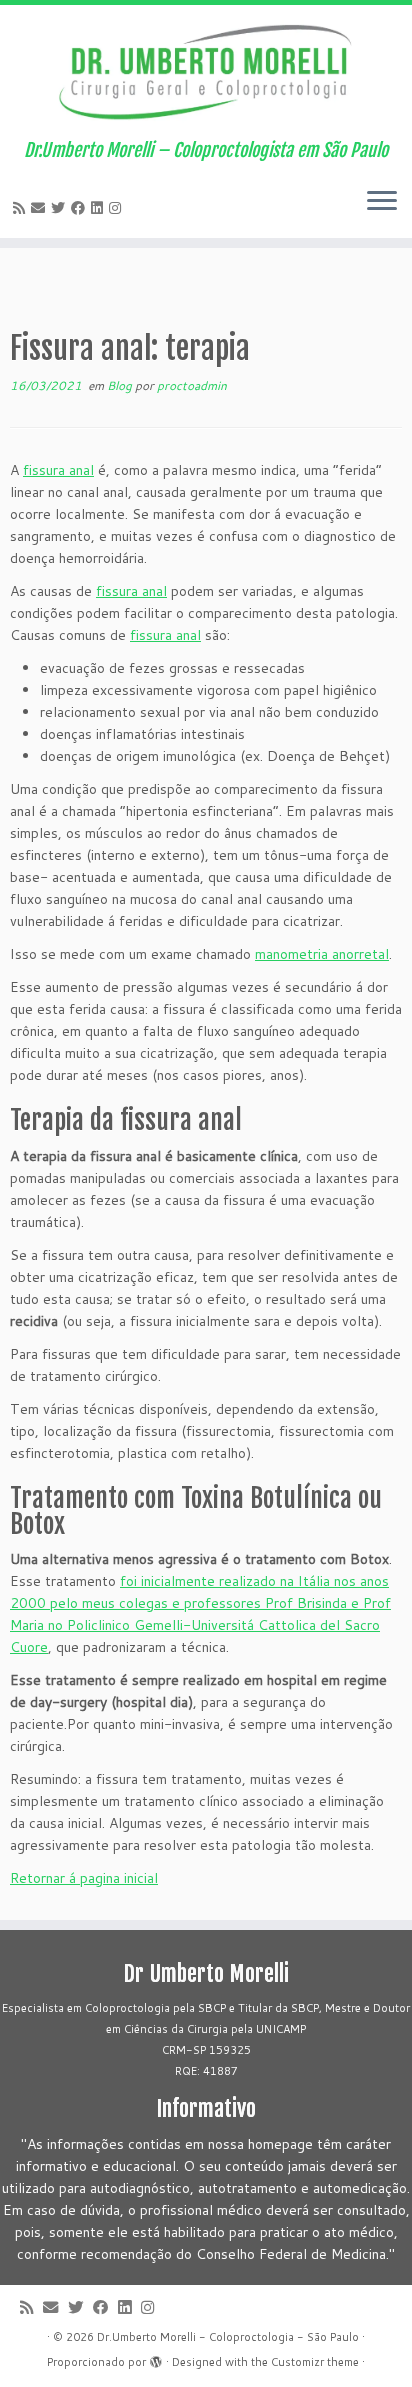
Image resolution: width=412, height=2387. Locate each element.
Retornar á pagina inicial (84, 1878)
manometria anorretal (322, 954)
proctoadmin (192, 385)
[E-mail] (41, 208)
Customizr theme (315, 2362)
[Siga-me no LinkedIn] (100, 208)
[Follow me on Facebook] (81, 208)
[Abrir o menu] (382, 202)
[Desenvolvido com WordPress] (156, 2358)
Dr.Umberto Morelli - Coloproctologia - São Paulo (228, 2337)
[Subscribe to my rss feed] (22, 208)
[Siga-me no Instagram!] (118, 208)
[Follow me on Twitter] (61, 208)
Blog (121, 385)
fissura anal (58, 470)
